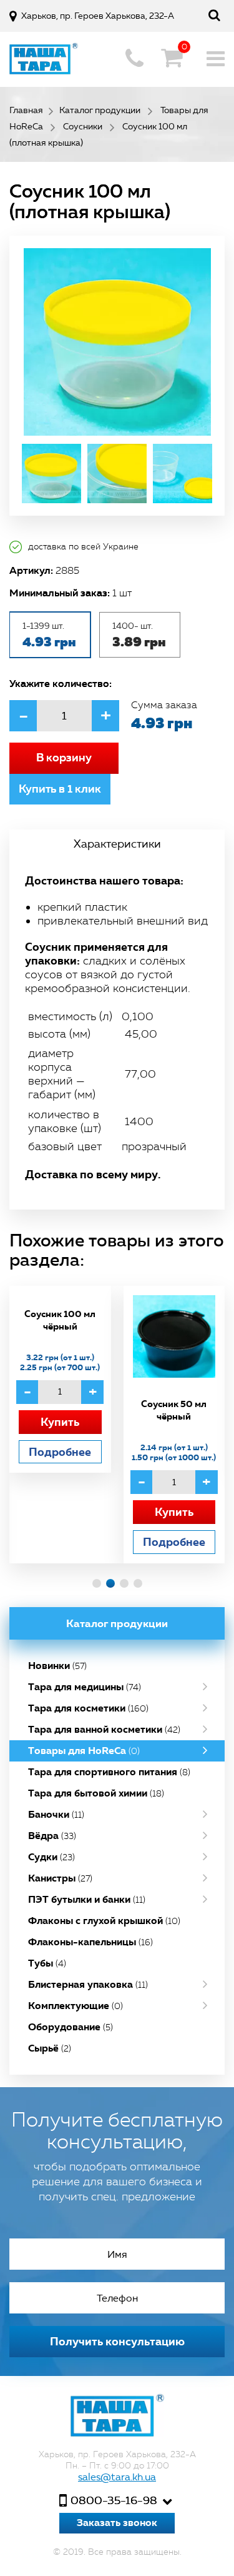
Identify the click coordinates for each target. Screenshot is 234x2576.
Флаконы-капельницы (90, 1942)
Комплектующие (76, 2006)
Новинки (57, 1666)
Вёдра (52, 1836)
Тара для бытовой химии (96, 1793)
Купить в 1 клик (60, 789)
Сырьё (50, 2048)
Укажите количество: (61, 683)
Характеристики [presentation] (117, 844)
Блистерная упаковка (88, 1984)
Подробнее (60, 1452)
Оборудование (71, 2027)
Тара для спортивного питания (109, 1772)
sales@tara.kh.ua (117, 2477)
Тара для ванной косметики (104, 1729)
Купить (60, 1422)
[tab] (117, 844)
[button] (97, 1583)
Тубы (47, 1963)
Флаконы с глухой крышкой (104, 1921)
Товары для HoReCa (84, 1751)
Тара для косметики (88, 1708)
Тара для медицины (85, 1687)
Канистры (60, 1878)
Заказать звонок (117, 2523)
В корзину (64, 758)
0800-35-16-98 (114, 2500)
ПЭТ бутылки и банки (87, 1899)
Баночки (56, 1814)
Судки (51, 1857)
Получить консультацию (117, 2341)
